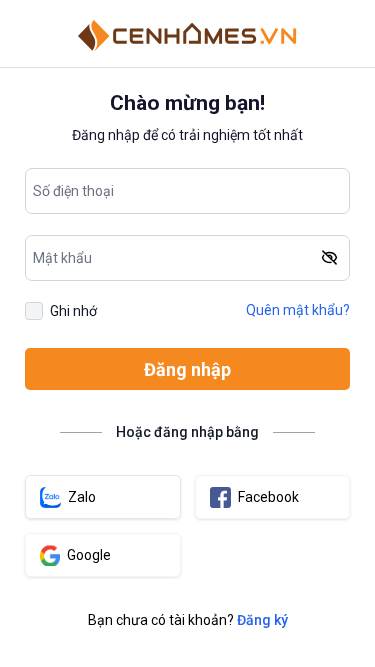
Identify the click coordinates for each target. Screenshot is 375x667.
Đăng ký (262, 620)
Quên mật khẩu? (298, 310)
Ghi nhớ (73, 311)
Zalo (82, 497)
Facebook (268, 497)
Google (89, 555)
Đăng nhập (187, 369)
